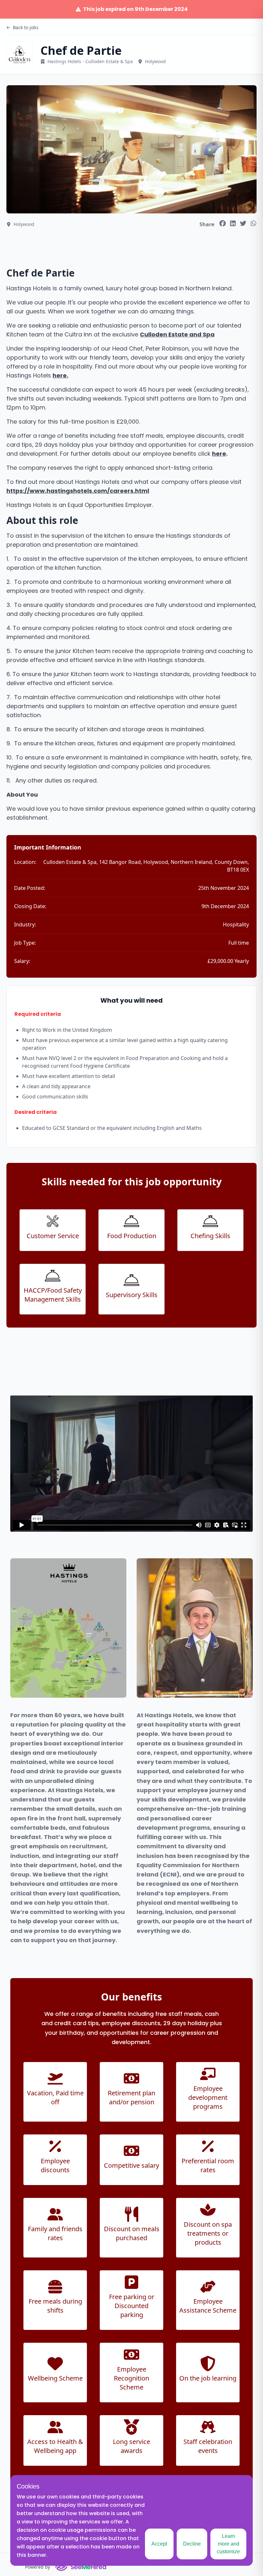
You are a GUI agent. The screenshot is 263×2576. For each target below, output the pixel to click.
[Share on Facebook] (223, 223)
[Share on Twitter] (243, 223)
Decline (192, 2544)
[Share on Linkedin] (233, 223)
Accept (159, 2544)
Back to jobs (26, 27)
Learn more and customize (228, 2544)
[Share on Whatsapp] (253, 223)
